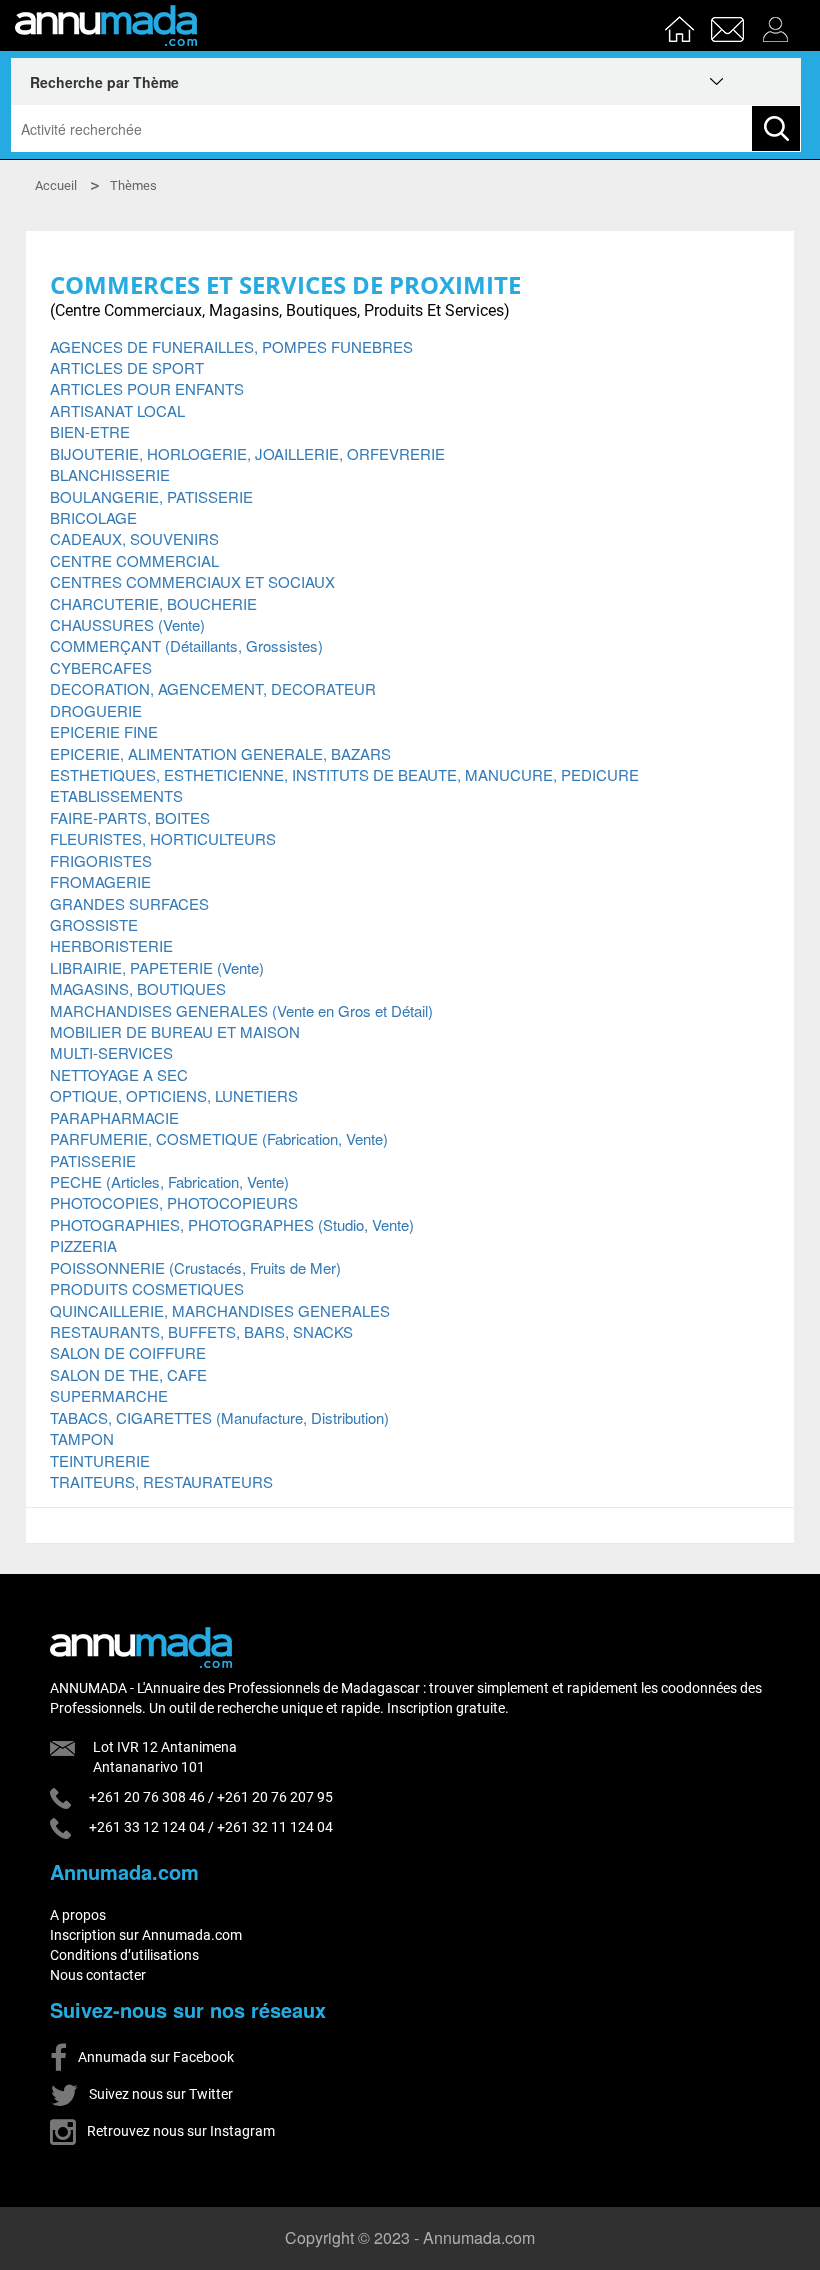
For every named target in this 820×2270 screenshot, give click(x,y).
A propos (78, 1915)
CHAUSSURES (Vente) (127, 624)
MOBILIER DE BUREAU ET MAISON (175, 1031)
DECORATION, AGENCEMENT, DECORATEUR (213, 688)
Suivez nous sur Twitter (159, 2094)
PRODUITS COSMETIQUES (147, 1288)
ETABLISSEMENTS (116, 795)
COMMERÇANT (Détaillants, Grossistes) (186, 645)
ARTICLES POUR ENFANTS (147, 388)
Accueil (56, 185)
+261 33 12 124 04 (147, 1827)
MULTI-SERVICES (111, 1052)
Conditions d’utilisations (124, 1955)
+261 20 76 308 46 (147, 1797)
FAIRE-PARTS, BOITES (130, 817)
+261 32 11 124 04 (275, 1827)
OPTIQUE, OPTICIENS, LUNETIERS (174, 1095)
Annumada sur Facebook (154, 2057)
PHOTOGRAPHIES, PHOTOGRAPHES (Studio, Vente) (232, 1224)
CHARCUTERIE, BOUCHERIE (153, 603)
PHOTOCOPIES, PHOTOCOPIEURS (174, 1202)
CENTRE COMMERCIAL (134, 560)
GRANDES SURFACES (129, 903)
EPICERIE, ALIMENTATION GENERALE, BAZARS (220, 753)
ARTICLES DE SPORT (127, 367)
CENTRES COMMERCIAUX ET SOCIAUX (192, 581)
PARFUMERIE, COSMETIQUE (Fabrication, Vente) (219, 1138)
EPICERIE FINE (104, 731)
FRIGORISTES (101, 860)
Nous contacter (98, 1975)
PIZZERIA (83, 1245)
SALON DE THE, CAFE (128, 1374)
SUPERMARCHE (109, 1395)
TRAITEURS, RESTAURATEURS (161, 1481)
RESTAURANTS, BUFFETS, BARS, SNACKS (201, 1331)
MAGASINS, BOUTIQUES (138, 988)
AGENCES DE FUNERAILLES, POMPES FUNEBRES (231, 346)
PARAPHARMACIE (114, 1117)
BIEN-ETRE (90, 431)
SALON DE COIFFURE (128, 1352)
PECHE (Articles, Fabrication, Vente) (169, 1181)
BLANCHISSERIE (110, 474)
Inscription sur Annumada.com (146, 1935)
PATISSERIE (93, 1160)
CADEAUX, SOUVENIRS (134, 538)
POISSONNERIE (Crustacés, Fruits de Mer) (195, 1267)
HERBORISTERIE (111, 945)
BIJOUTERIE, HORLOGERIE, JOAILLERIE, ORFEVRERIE (247, 453)
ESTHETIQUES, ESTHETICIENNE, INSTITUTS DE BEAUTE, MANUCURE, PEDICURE (344, 774)
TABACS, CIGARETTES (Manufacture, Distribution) (219, 1417)
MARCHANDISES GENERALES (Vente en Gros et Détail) (241, 1010)
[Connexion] (780, 23)
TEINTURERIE (100, 1460)
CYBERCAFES (101, 667)
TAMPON (82, 1438)
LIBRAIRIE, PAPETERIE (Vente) (157, 967)
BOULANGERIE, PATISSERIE (151, 496)
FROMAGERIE (100, 881)
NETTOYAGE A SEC (119, 1074)
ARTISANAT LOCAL (117, 410)
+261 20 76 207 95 (275, 1797)
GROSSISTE (94, 924)
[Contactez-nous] (730, 23)
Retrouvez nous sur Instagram (179, 2131)
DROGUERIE (96, 710)
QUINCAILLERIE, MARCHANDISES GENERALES (220, 1310)
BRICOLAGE (93, 517)
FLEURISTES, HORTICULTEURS (163, 838)
